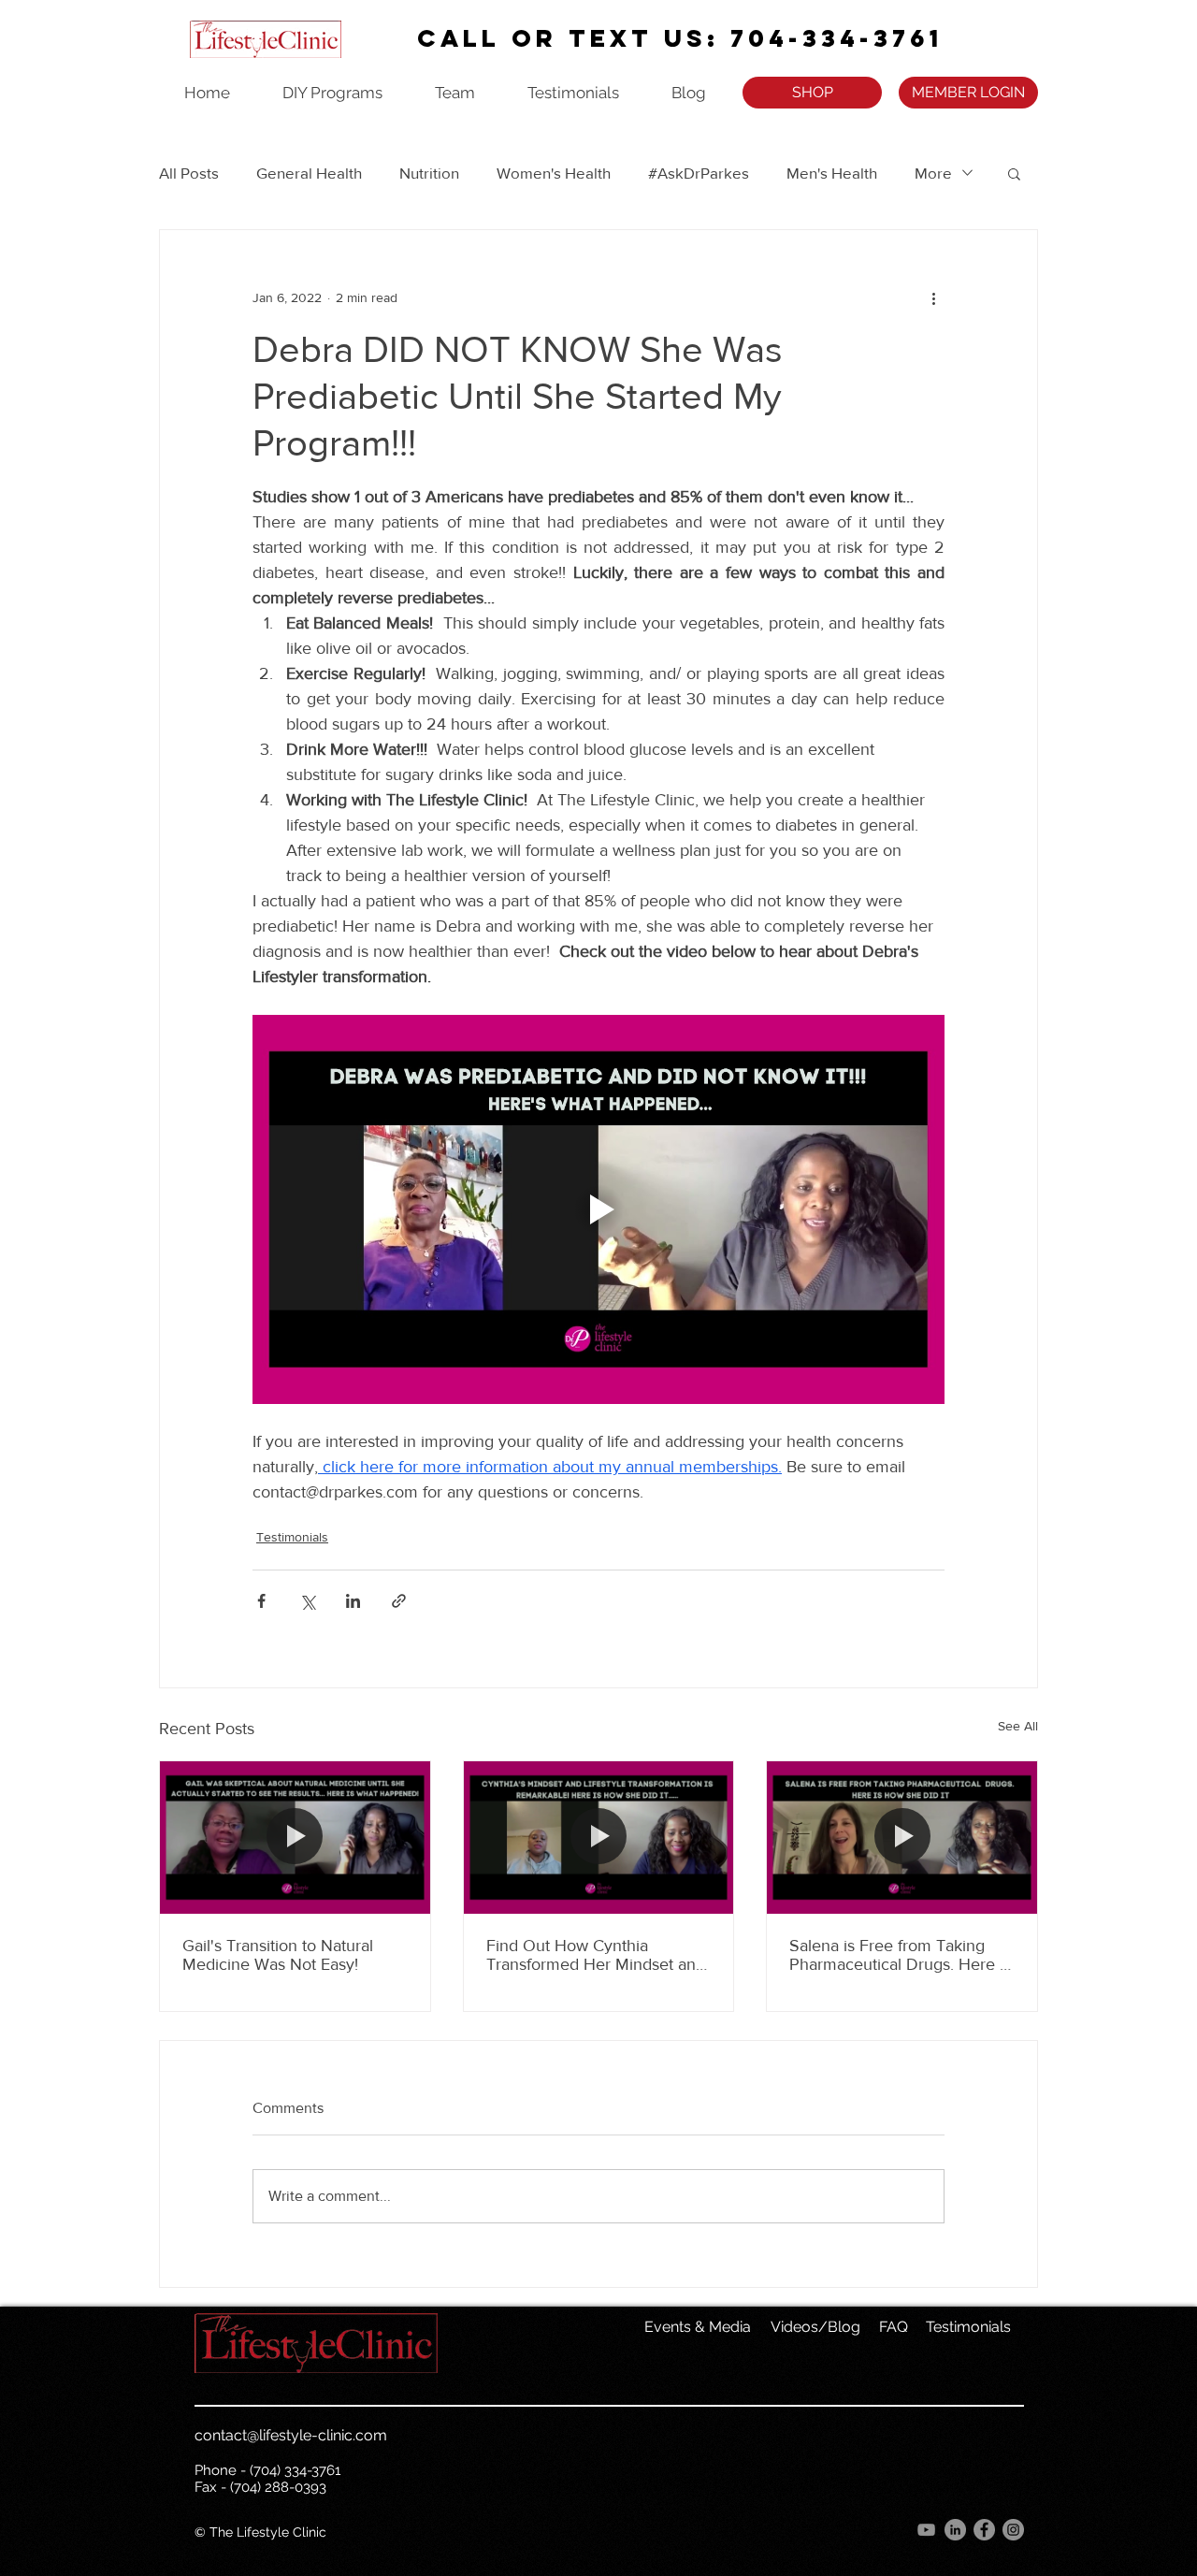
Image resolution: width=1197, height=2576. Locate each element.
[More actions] (933, 297)
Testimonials (292, 1537)
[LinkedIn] (955, 2530)
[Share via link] (399, 1601)
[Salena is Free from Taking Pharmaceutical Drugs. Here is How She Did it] (902, 1837)
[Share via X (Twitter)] (307, 1601)
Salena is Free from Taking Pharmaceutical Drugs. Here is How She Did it (900, 1955)
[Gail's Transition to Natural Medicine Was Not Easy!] (295, 1837)
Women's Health (554, 173)
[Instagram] (1013, 2530)
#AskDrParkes (699, 173)
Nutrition (429, 173)
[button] (1014, 173)
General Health (309, 173)
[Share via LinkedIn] (353, 1601)
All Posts (189, 173)
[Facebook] (984, 2530)
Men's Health (832, 173)
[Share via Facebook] (261, 1601)
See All (1018, 1726)
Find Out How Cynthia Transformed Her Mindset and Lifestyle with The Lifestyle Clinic (596, 1955)
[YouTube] (926, 2530)
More (933, 173)
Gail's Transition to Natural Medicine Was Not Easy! (278, 1955)
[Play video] (598, 1209)
